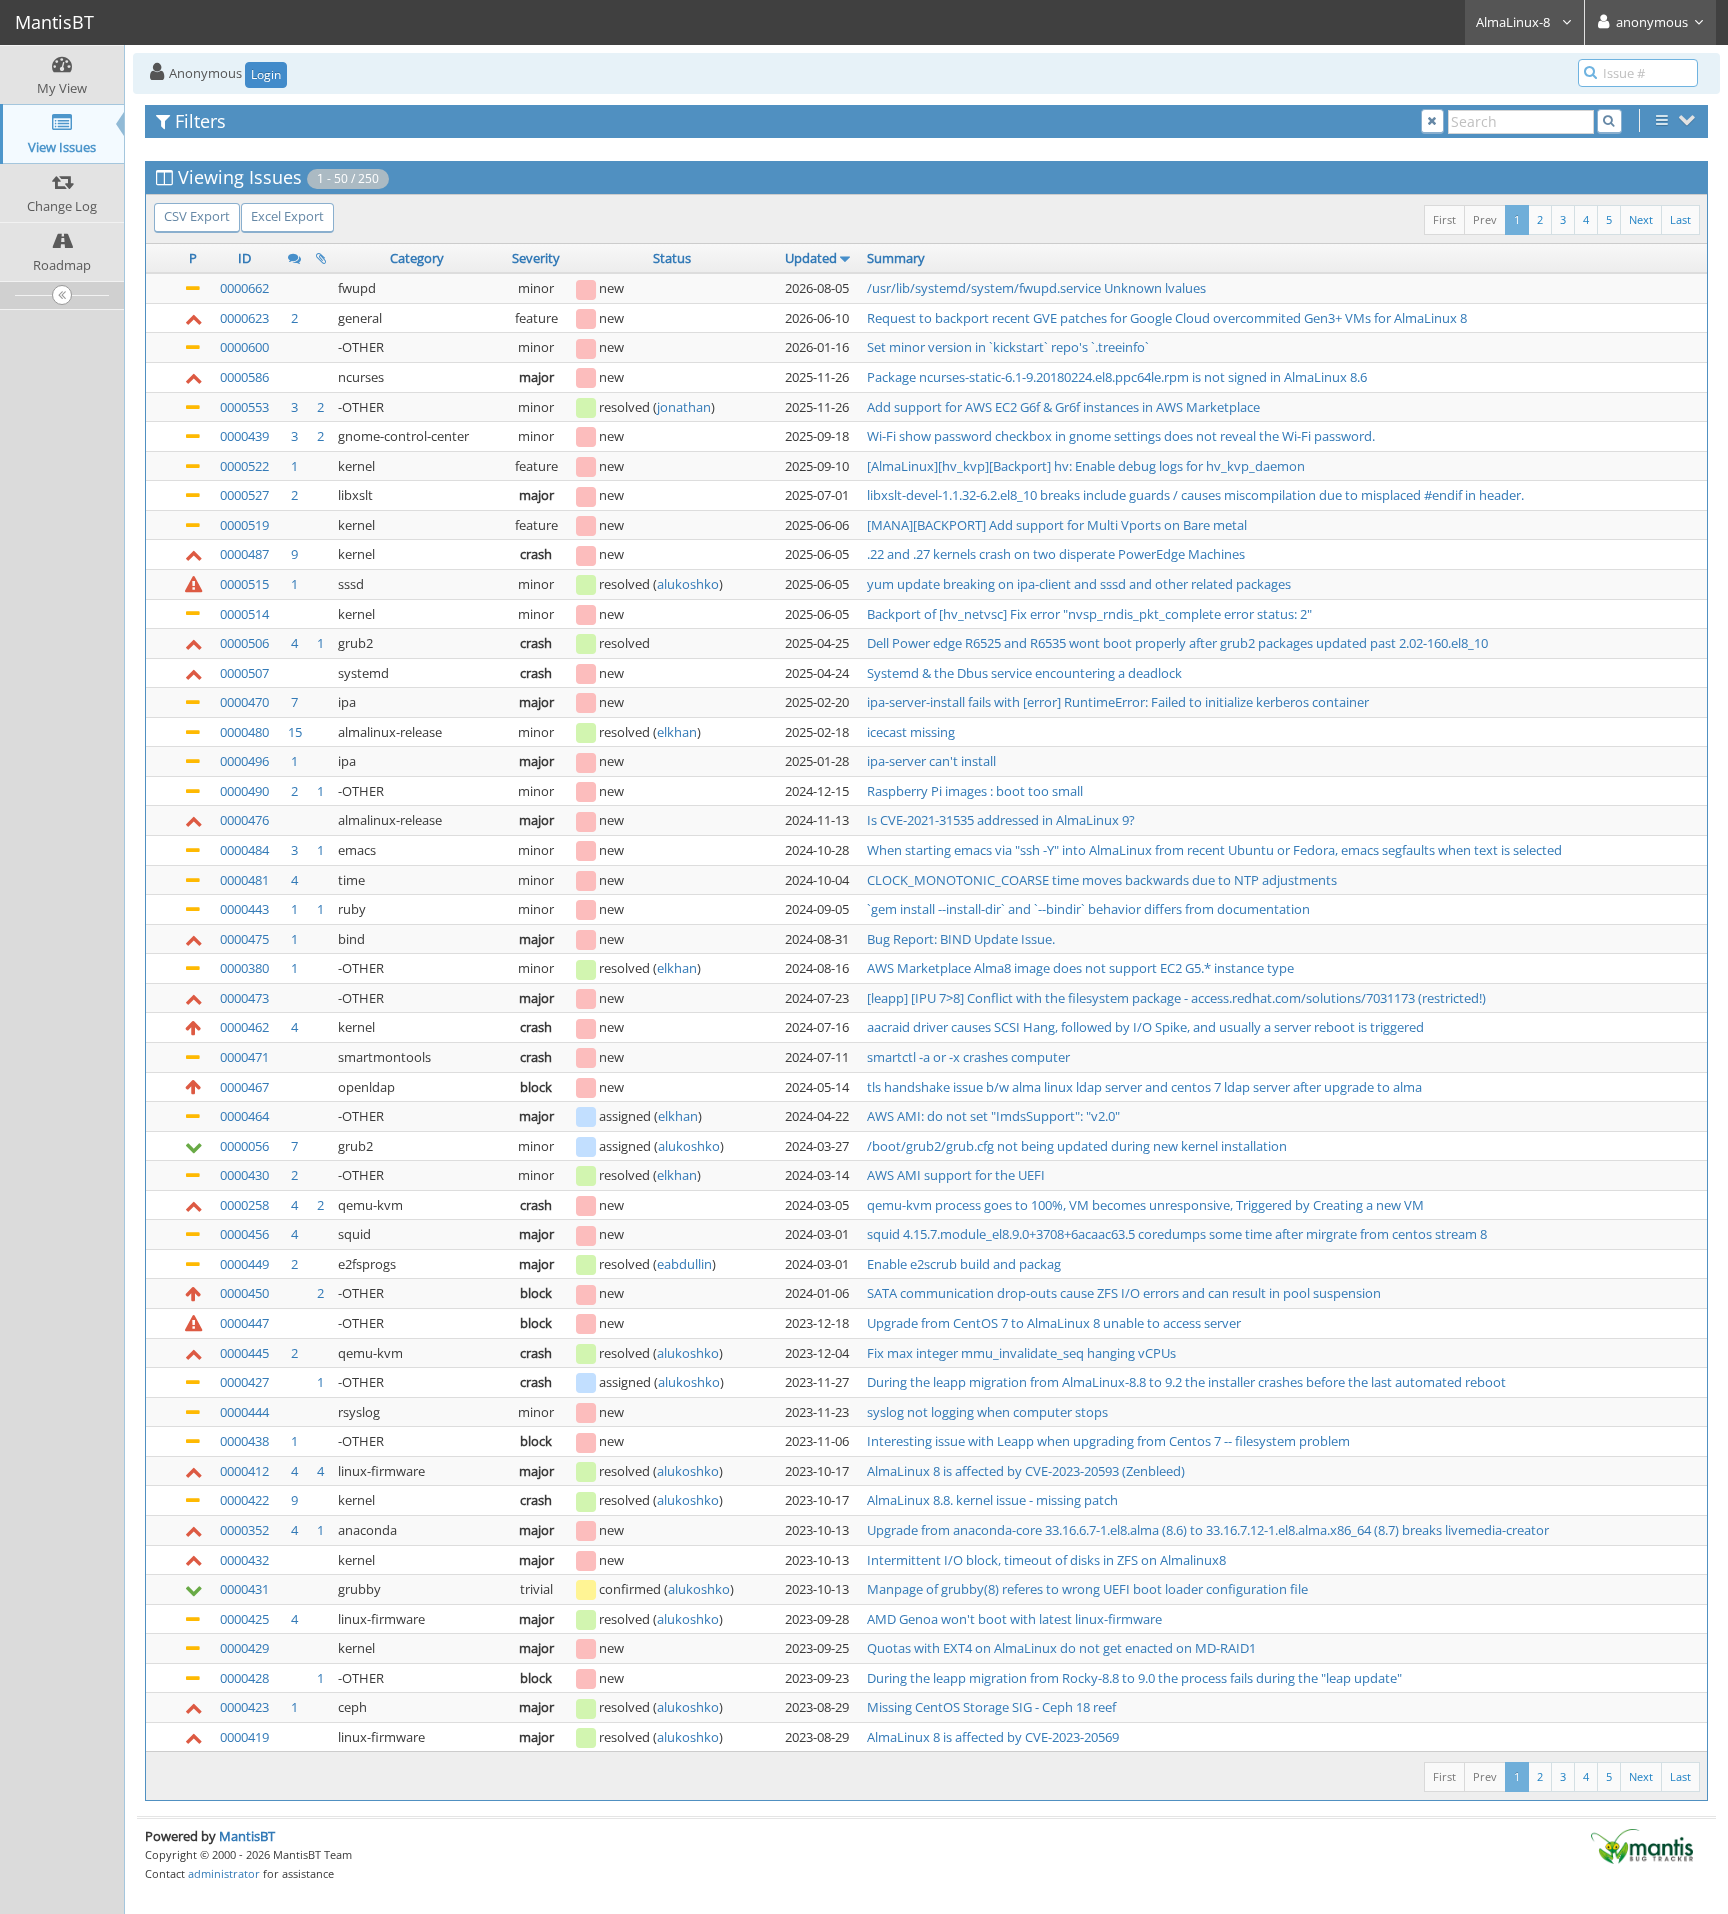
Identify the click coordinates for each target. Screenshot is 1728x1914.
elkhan (677, 732)
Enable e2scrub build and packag (964, 1264)
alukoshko (688, 584)
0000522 (244, 466)
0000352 (244, 1530)
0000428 (244, 1678)
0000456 (244, 1234)
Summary (896, 258)
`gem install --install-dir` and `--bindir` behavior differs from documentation (1088, 909)
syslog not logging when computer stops (987, 1412)
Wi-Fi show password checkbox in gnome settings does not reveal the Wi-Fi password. (1121, 436)
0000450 (244, 1293)
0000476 (244, 820)
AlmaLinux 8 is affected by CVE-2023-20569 (993, 1737)
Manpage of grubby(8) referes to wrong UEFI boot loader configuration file (1087, 1589)
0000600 (244, 347)
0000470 (244, 702)
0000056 (244, 1146)
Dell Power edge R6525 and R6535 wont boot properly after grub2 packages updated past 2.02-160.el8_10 (1177, 643)
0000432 (244, 1560)
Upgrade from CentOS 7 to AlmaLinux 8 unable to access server (1054, 1323)
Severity (536, 258)
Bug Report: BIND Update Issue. (961, 939)
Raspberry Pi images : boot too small (975, 791)
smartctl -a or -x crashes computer (968, 1057)
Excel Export (287, 216)
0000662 (244, 288)
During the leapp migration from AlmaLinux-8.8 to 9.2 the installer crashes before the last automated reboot (1186, 1382)
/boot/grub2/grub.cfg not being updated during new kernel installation (1077, 1146)
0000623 (244, 318)
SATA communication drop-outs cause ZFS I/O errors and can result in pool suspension (1124, 1293)
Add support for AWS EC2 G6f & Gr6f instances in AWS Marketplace (1063, 407)
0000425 (244, 1619)
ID (244, 258)
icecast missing (911, 732)
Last (1680, 219)
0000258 (244, 1205)
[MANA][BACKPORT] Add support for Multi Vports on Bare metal (1057, 525)
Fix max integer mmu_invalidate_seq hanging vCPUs (1021, 1353)
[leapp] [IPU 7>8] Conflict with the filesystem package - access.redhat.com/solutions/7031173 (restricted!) (1176, 998)
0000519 (244, 525)
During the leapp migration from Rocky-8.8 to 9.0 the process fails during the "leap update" (1134, 1678)
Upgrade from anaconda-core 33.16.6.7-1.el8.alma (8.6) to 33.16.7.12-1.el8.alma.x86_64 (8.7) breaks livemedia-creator (1208, 1530)
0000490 (244, 791)
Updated (811, 258)
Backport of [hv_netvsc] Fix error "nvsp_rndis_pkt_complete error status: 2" (1089, 614)
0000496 (244, 761)
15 (295, 732)
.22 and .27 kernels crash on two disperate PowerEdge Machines (1056, 554)
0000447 (244, 1323)
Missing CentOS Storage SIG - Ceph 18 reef (991, 1707)
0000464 (244, 1116)
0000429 (244, 1648)
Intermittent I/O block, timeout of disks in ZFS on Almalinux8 (1046, 1560)
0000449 (244, 1264)
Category (417, 258)
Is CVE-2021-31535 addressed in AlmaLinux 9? (1001, 820)
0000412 (244, 1471)
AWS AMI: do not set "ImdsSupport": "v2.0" (993, 1116)
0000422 (244, 1500)
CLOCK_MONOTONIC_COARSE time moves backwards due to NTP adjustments (1102, 880)
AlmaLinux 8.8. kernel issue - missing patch (992, 1500)
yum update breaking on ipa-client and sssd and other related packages (1079, 584)
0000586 (244, 377)
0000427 (244, 1382)
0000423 (244, 1707)
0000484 (244, 850)
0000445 (244, 1353)
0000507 (244, 673)
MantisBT (247, 1836)
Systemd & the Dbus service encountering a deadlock (1024, 673)
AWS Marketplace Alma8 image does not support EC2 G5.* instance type (1080, 968)
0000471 (244, 1057)
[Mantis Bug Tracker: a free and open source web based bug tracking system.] (1642, 1845)
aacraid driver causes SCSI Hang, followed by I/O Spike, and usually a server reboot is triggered (1145, 1027)
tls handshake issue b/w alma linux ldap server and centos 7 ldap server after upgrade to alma (1144, 1087)
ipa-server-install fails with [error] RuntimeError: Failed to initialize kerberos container (1118, 702)
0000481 (244, 880)
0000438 (244, 1441)
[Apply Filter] (1609, 121)
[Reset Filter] (1432, 121)
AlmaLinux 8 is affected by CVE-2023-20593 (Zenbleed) (1026, 1471)
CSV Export (197, 216)
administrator (224, 1873)
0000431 (244, 1589)
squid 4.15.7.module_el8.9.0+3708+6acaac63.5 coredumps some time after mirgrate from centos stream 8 (1177, 1234)
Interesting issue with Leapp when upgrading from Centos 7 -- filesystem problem (1108, 1441)
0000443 (244, 909)
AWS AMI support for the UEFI (956, 1175)
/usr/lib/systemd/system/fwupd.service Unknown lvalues (1036, 288)
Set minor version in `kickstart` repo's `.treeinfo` (1008, 347)
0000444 (244, 1412)
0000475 (244, 939)
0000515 (244, 584)
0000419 (244, 1737)
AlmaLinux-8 (1514, 22)
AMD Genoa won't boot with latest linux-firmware (1014, 1619)
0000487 (244, 554)
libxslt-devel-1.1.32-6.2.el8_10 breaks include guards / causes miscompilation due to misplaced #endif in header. (1195, 495)
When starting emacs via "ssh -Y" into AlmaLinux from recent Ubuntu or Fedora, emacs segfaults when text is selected (1214, 850)
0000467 (244, 1087)
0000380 (244, 968)
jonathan (684, 407)
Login (266, 74)
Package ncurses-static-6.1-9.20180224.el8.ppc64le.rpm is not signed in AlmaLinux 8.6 (1117, 377)
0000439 (244, 436)
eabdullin (684, 1264)
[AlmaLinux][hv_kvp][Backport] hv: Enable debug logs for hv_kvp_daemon (1086, 466)
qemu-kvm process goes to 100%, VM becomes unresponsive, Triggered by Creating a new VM (1145, 1205)
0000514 (244, 614)
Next (1641, 219)
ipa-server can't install (931, 761)
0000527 (244, 495)
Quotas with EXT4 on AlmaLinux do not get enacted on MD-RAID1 (1061, 1648)
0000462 (244, 1027)
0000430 (244, 1175)
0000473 (244, 998)
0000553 (244, 407)
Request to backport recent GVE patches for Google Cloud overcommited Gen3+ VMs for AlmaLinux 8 (1167, 318)
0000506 (244, 643)
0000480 (244, 732)
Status (672, 258)
